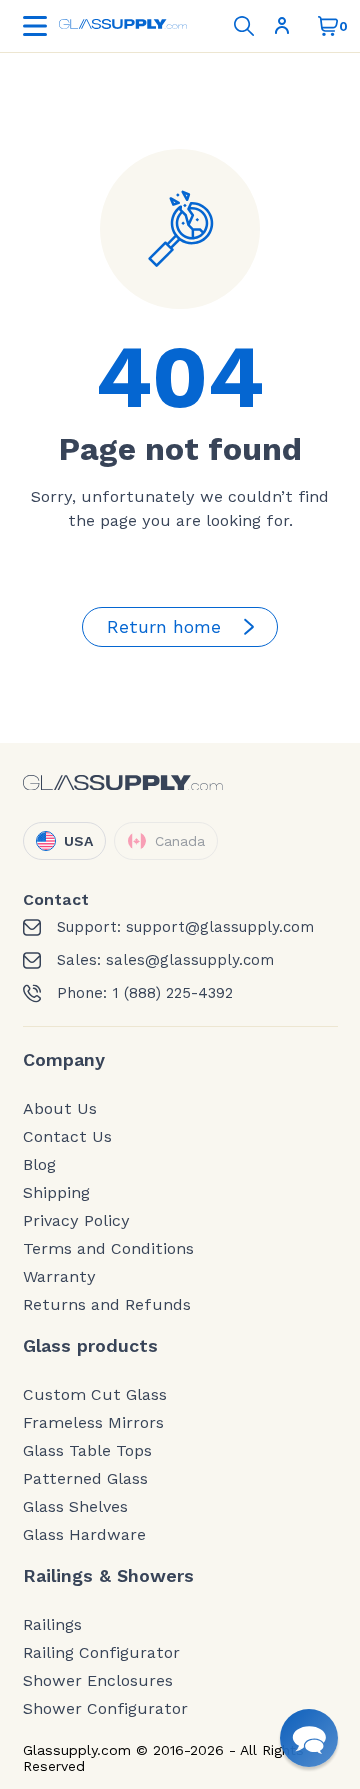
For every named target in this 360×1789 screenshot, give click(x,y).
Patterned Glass (85, 1479)
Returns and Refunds (107, 1305)
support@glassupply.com (220, 927)
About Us (60, 1109)
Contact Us (67, 1137)
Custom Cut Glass (95, 1395)
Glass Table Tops (87, 1451)
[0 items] (328, 26)
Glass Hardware (84, 1535)
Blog (39, 1165)
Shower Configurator (105, 1709)
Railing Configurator (101, 1653)
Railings (52, 1625)
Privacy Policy (76, 1221)
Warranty (59, 1277)
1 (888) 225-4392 (172, 993)
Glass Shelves (75, 1507)
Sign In (286, 26)
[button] (309, 1738)
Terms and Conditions (108, 1249)
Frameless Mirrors (93, 1423)
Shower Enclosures (98, 1681)
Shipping (56, 1193)
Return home (164, 626)
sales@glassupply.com (190, 960)
